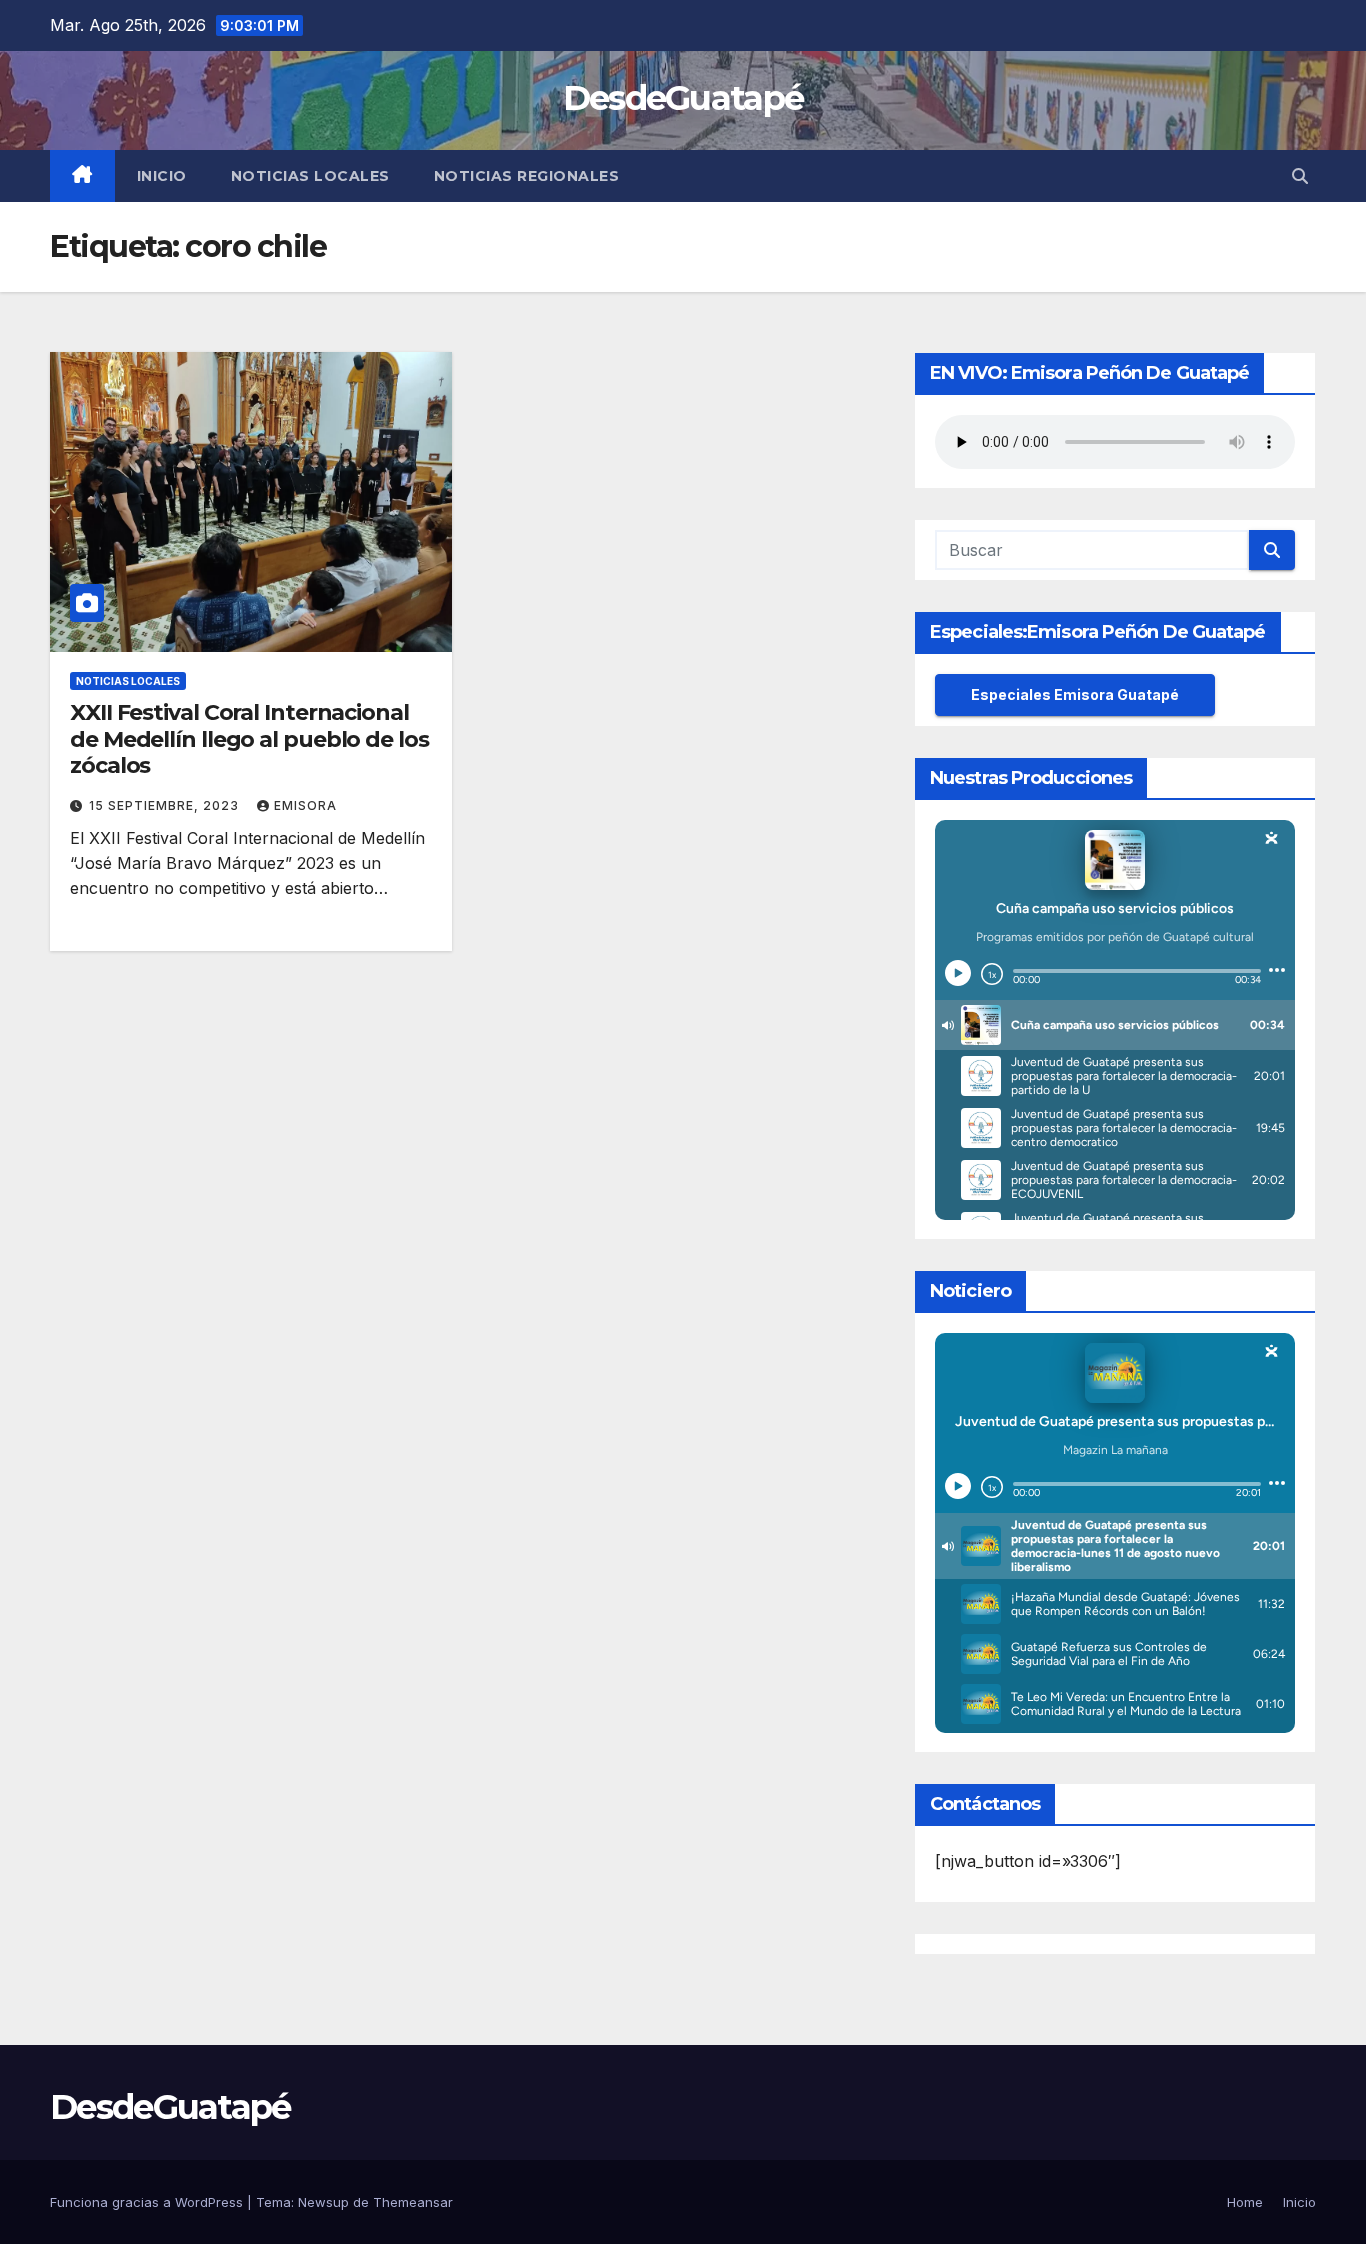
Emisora (305, 805)
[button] (1300, 176)
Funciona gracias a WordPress (148, 2202)
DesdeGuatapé (683, 98)
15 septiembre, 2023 (166, 805)
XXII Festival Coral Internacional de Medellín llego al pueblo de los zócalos (249, 739)
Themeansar (413, 2202)
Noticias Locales (310, 176)
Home (1245, 2202)
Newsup (323, 2202)
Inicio (162, 176)
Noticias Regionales (527, 176)
